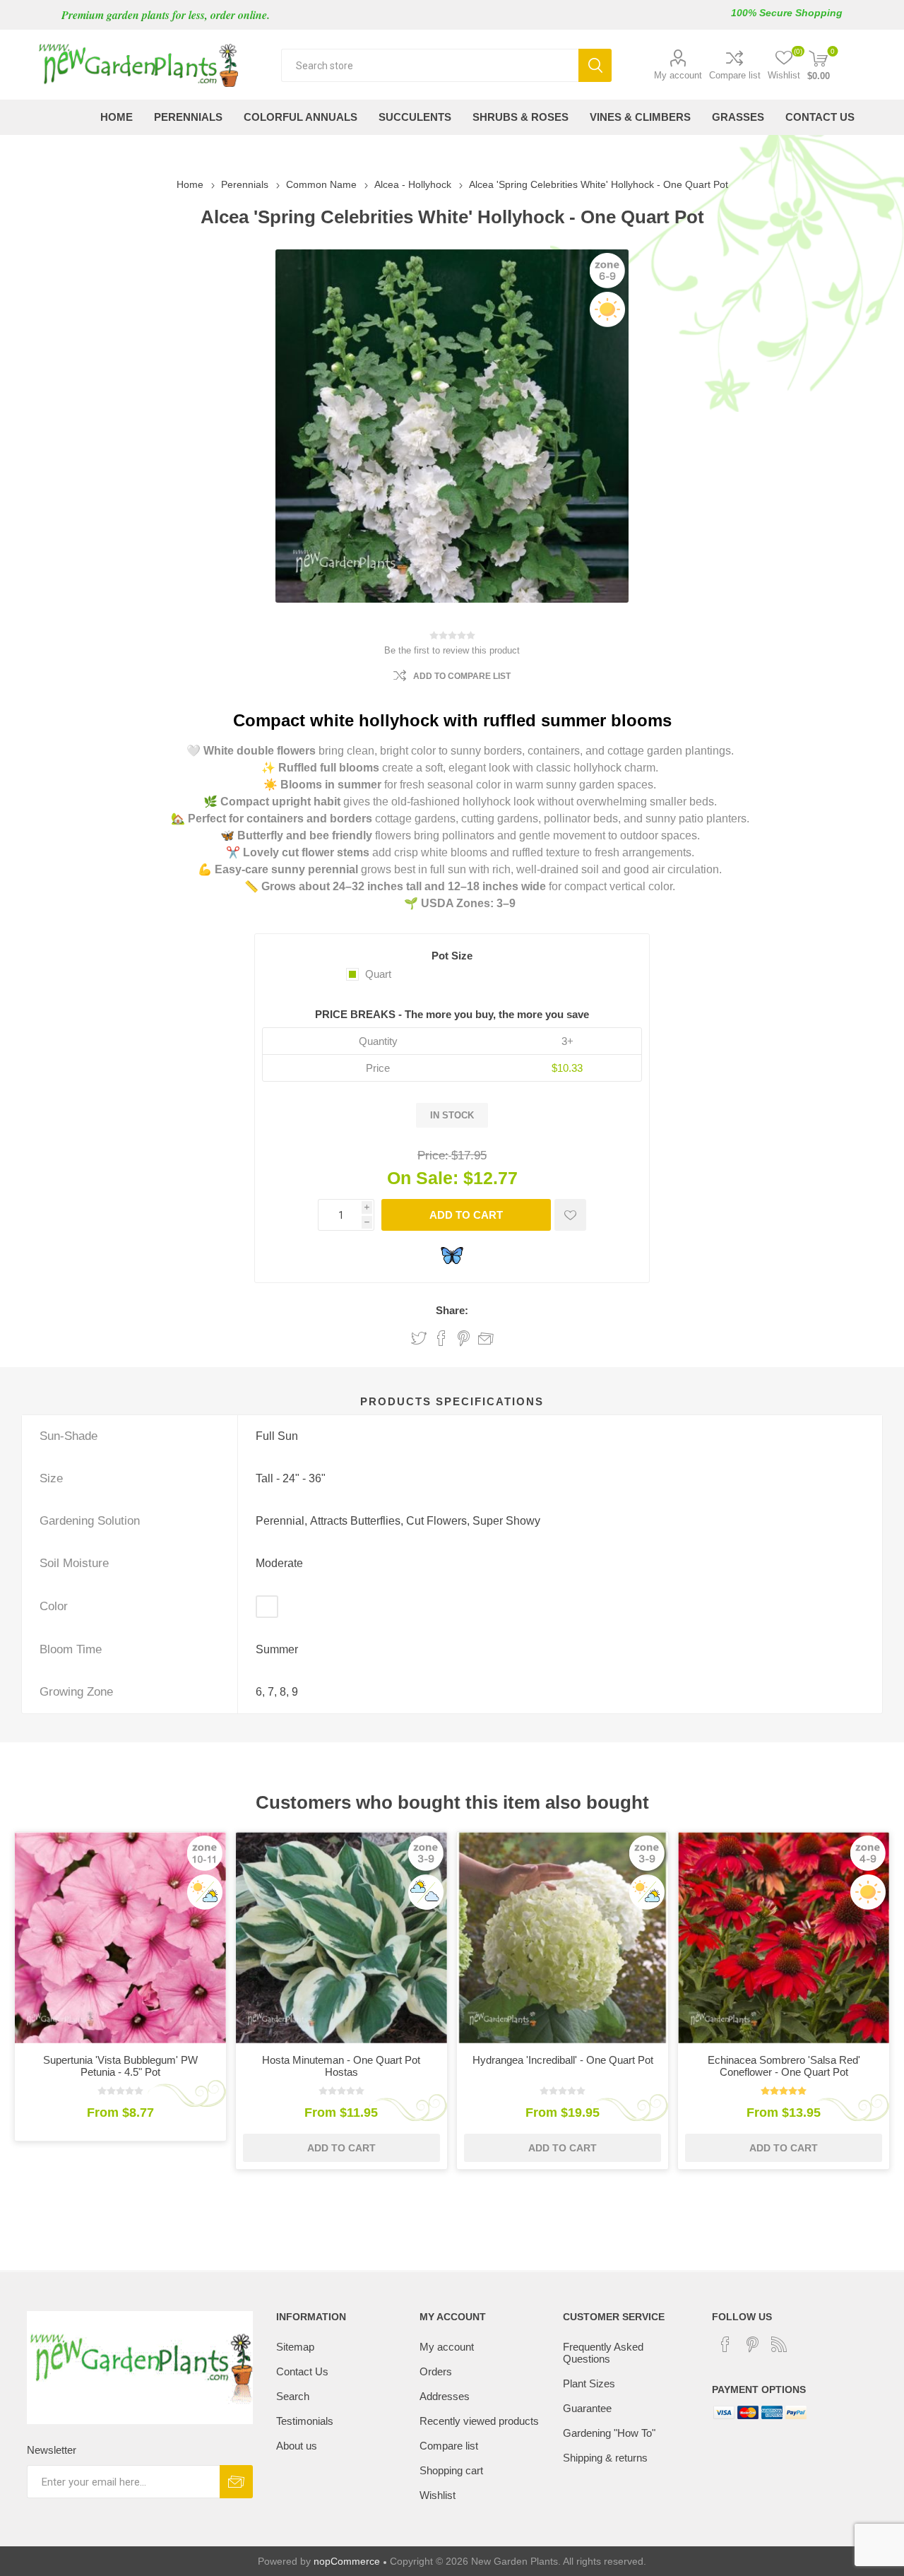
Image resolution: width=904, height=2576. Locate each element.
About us (297, 2446)
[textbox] (430, 65)
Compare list (735, 75)
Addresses (445, 2396)
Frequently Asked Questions (603, 2353)
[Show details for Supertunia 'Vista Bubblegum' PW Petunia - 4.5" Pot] (120, 1938)
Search (595, 65)
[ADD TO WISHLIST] (570, 1215)
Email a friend (486, 1338)
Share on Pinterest (464, 1338)
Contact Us (302, 2371)
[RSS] (779, 2344)
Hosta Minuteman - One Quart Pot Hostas (341, 2066)
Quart (378, 974)
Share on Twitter (419, 1338)
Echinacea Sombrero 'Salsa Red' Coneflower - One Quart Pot (784, 2066)
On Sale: (423, 1178)
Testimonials (305, 2421)
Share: (452, 1310)
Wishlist (438, 2495)
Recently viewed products (479, 2421)
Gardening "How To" (609, 2433)
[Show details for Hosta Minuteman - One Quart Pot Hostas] (341, 1938)
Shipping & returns (605, 2458)
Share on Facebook (441, 1338)
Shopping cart (451, 2470)
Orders (436, 2371)
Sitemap (295, 2347)
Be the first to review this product (452, 650)
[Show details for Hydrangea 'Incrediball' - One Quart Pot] (563, 1938)
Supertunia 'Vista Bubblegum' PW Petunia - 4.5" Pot (120, 2066)
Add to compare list (462, 676)
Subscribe (236, 2482)
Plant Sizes (589, 2383)
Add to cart (466, 1215)
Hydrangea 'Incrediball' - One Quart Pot (563, 2060)
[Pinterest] (752, 2344)
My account (678, 75)
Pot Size (452, 956)
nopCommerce (347, 2561)
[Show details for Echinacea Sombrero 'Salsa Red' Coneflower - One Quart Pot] (784, 1938)
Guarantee (587, 2408)
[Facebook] (725, 2344)
